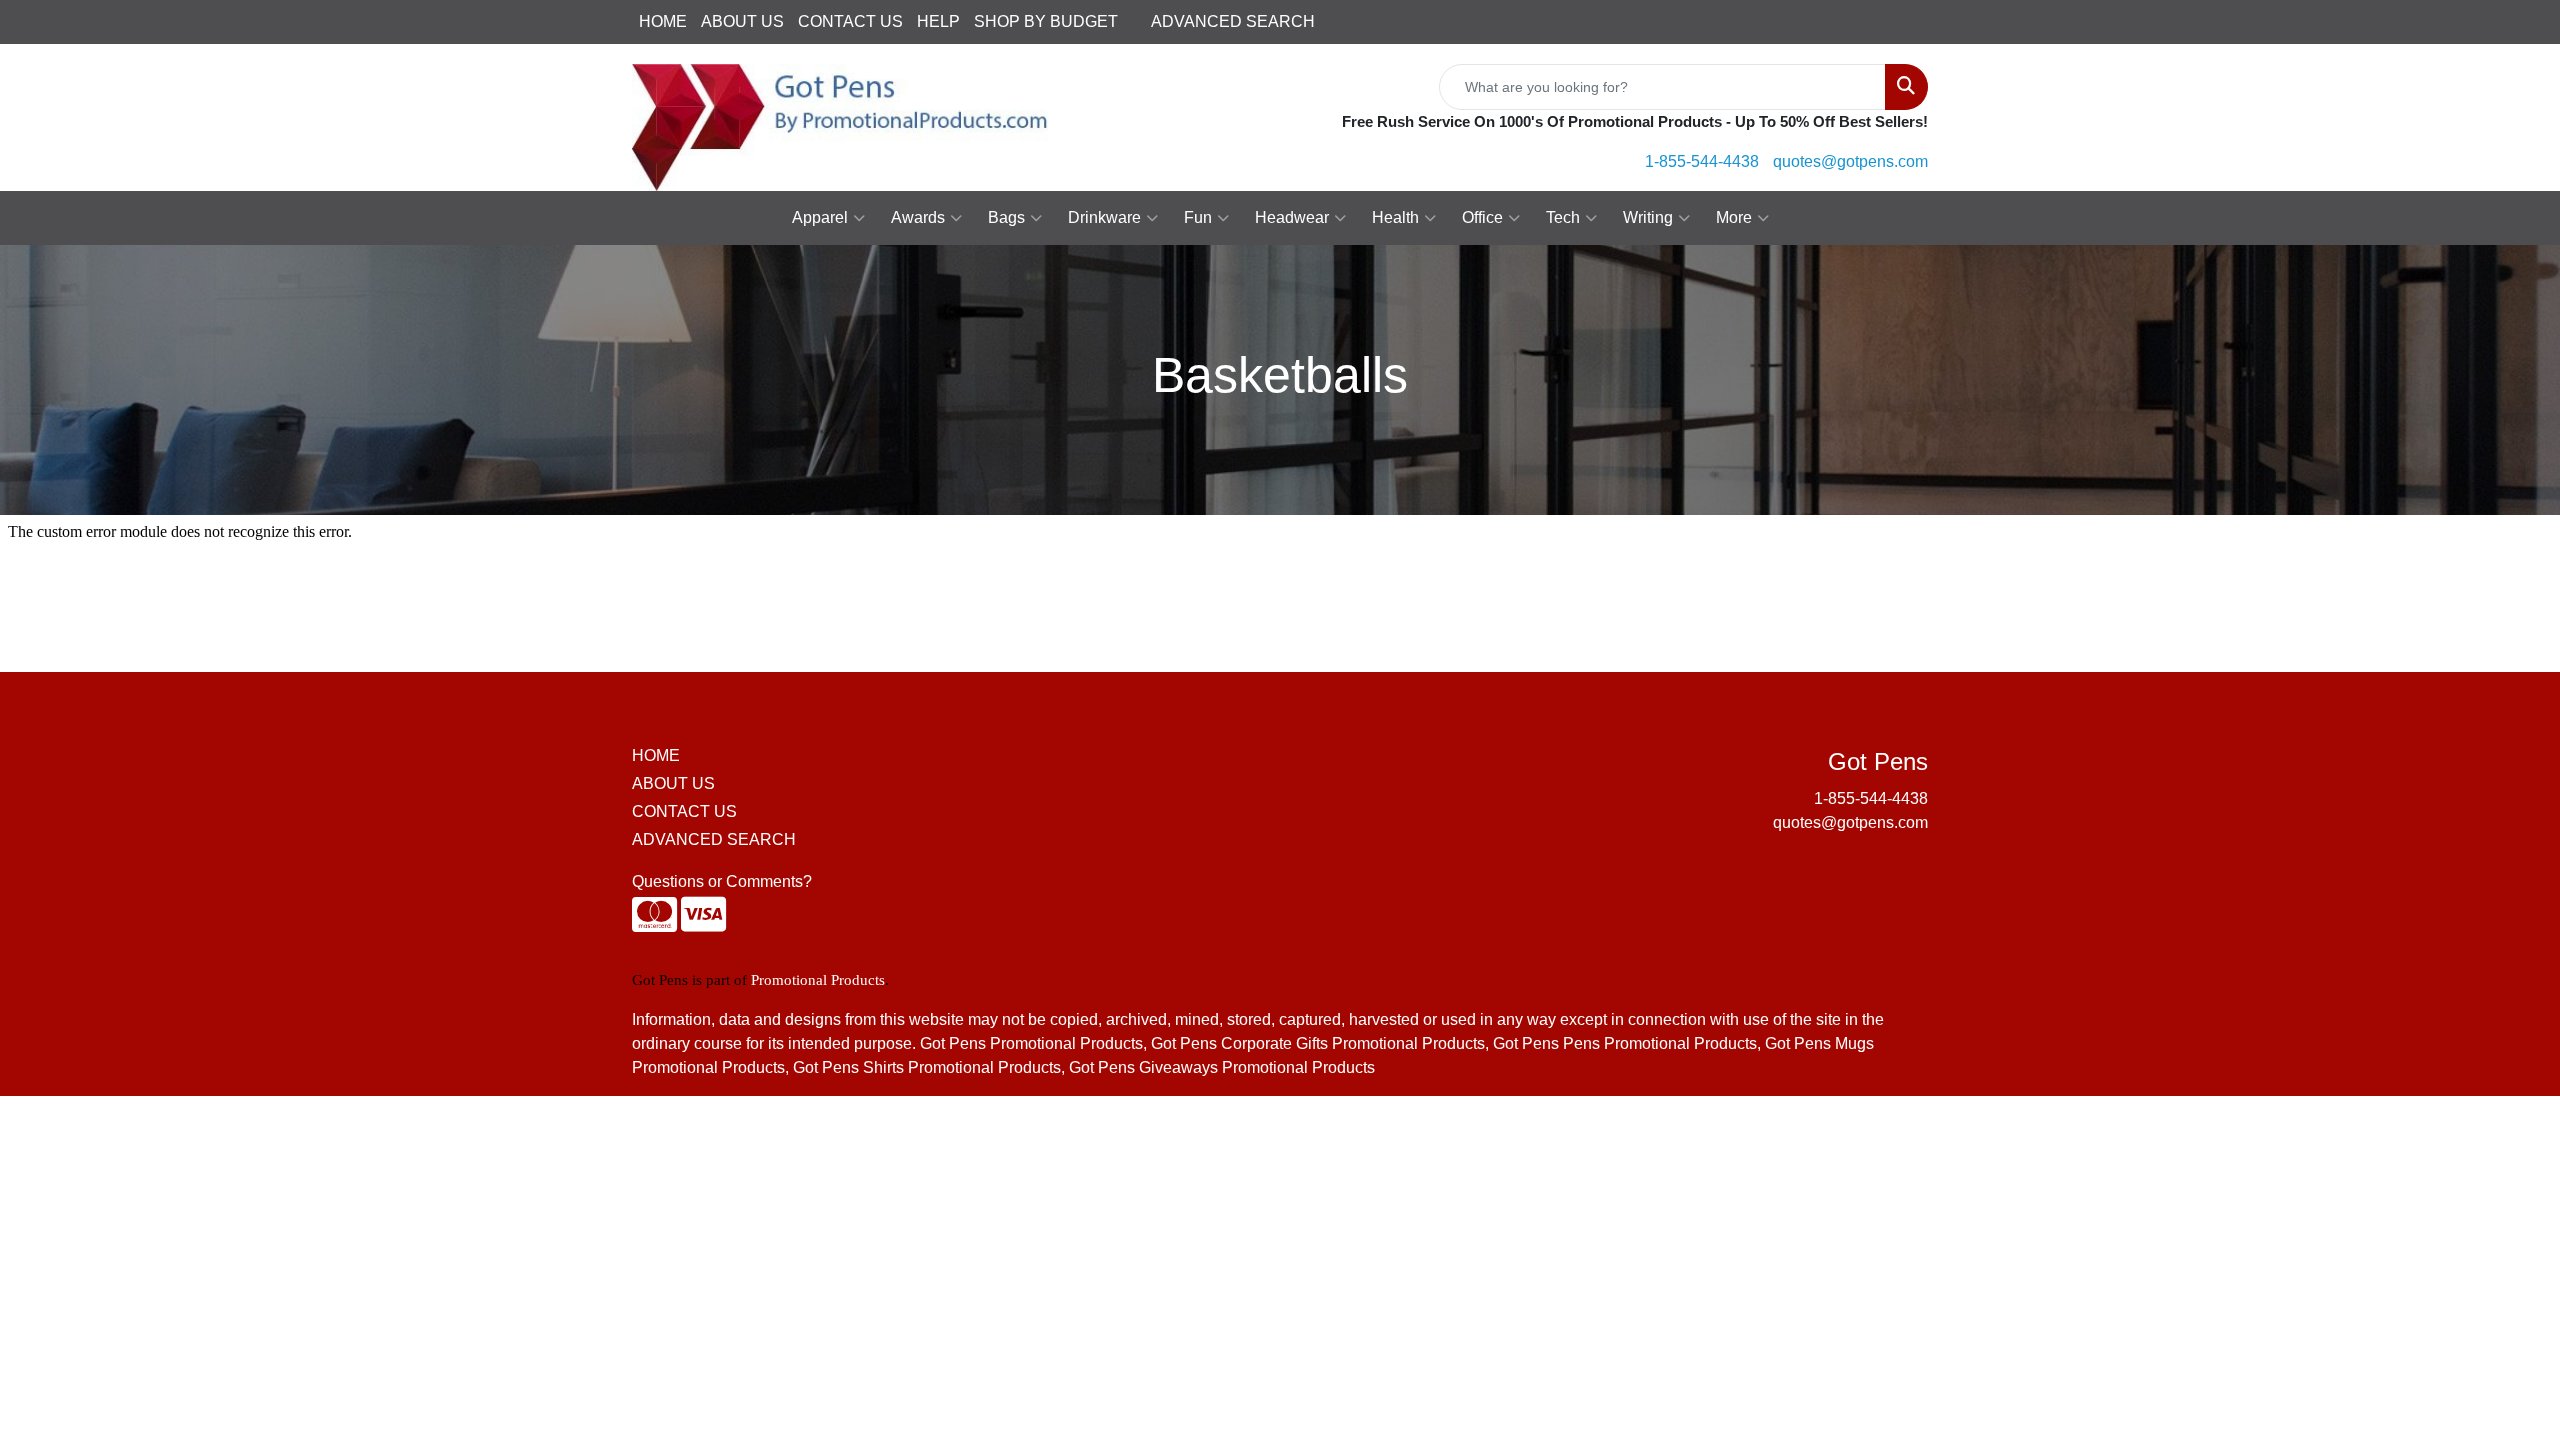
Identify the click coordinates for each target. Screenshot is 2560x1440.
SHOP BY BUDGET (1046, 21)
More (1734, 217)
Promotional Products (818, 980)
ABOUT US (742, 21)
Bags (1006, 217)
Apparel (820, 217)
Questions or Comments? (722, 881)
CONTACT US (850, 21)
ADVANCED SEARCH (1233, 21)
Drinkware (1104, 217)
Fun (1198, 217)
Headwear (1292, 217)
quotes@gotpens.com (1850, 161)
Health (1395, 217)
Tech (1563, 217)
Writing (1648, 217)
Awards (918, 217)
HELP (938, 21)
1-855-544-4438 (1702, 161)
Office (1482, 217)
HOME (663, 21)
